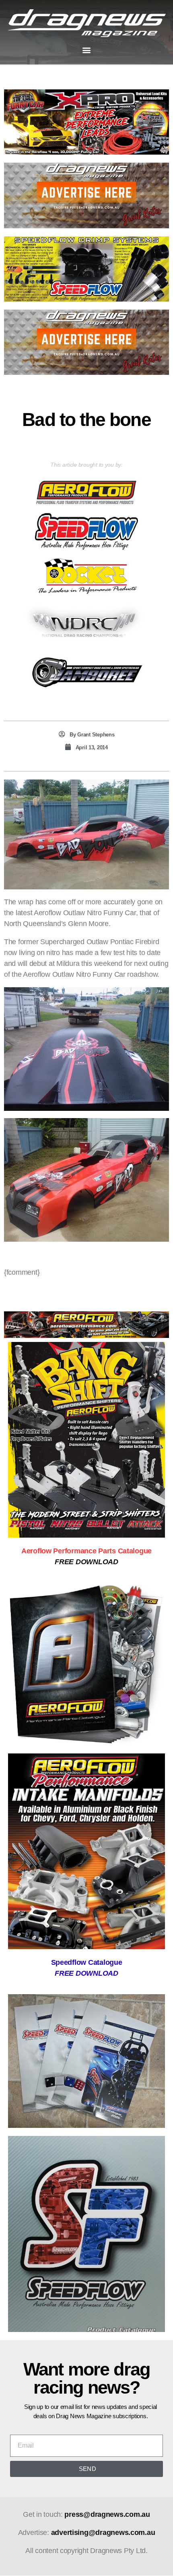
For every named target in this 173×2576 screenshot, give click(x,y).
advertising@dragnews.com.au (103, 2533)
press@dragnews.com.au (107, 2514)
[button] (87, 50)
